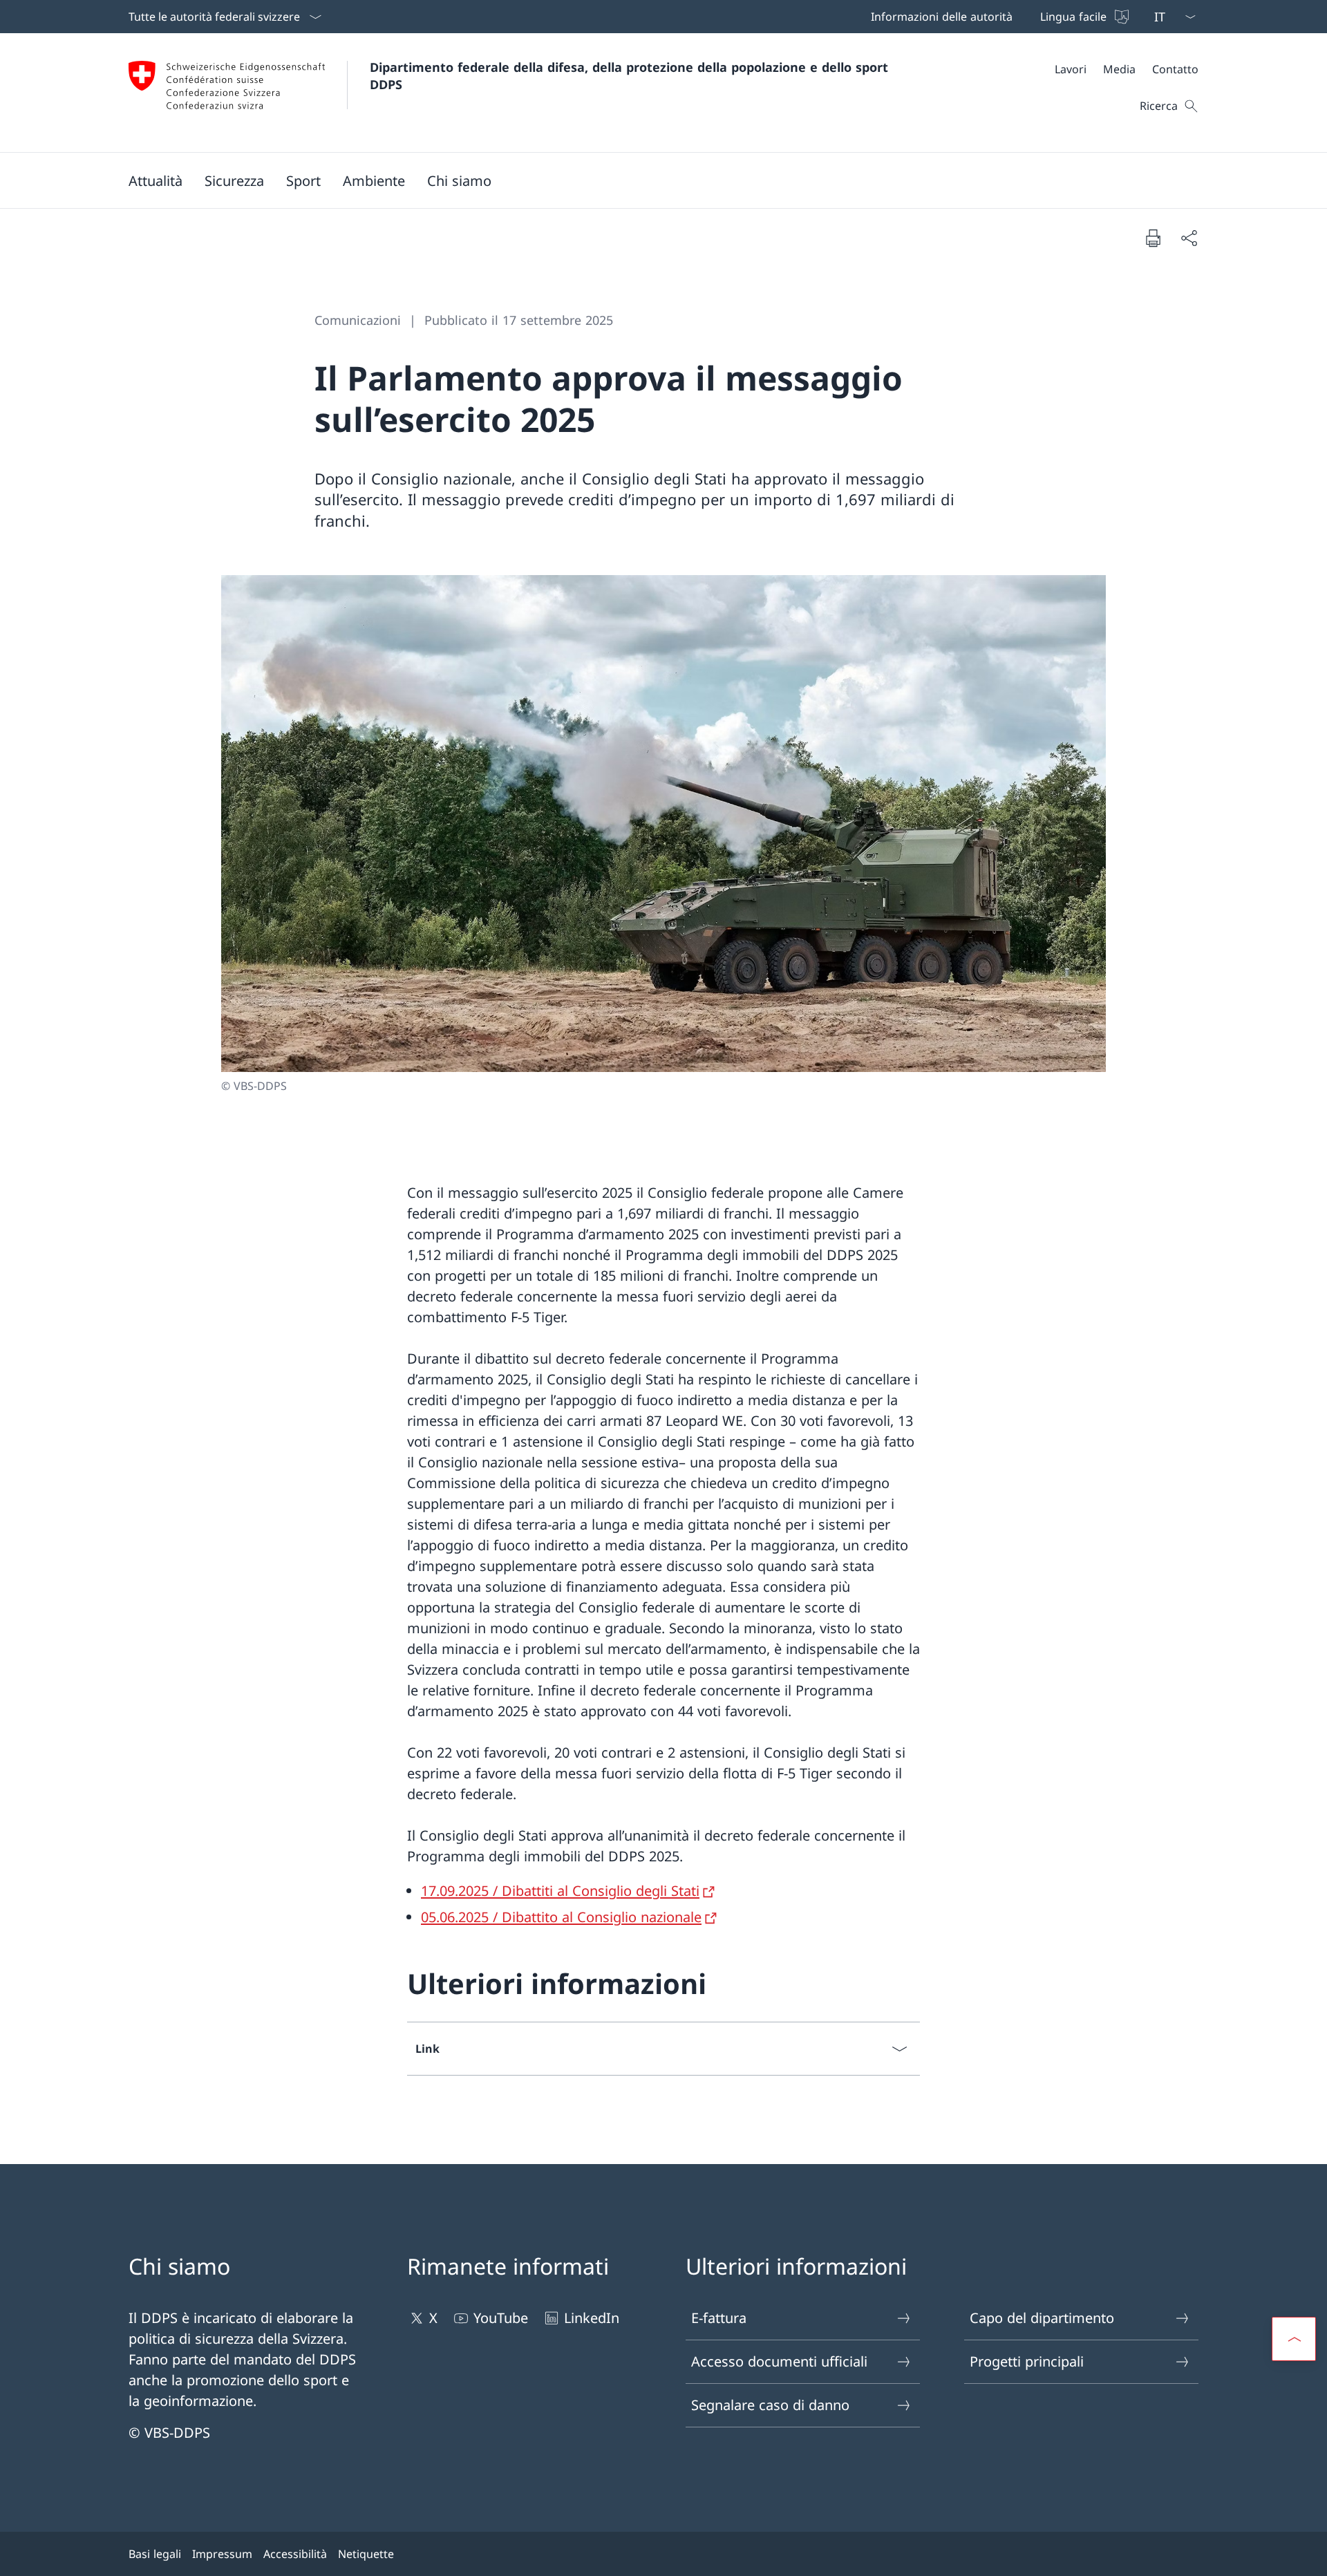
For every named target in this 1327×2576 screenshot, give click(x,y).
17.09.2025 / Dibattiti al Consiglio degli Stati (560, 1891)
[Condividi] (1189, 238)
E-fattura (719, 2318)
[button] (156, 180)
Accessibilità (295, 2554)
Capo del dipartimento (1042, 2318)
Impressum (222, 2554)
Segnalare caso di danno (770, 2405)
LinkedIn (592, 2318)
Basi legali (155, 2554)
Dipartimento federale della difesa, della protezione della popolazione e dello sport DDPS (631, 76)
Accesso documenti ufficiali (779, 2361)
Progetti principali (1027, 2361)
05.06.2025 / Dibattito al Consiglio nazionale (561, 1917)
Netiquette (366, 2554)
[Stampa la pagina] (1153, 238)
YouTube (501, 2318)
